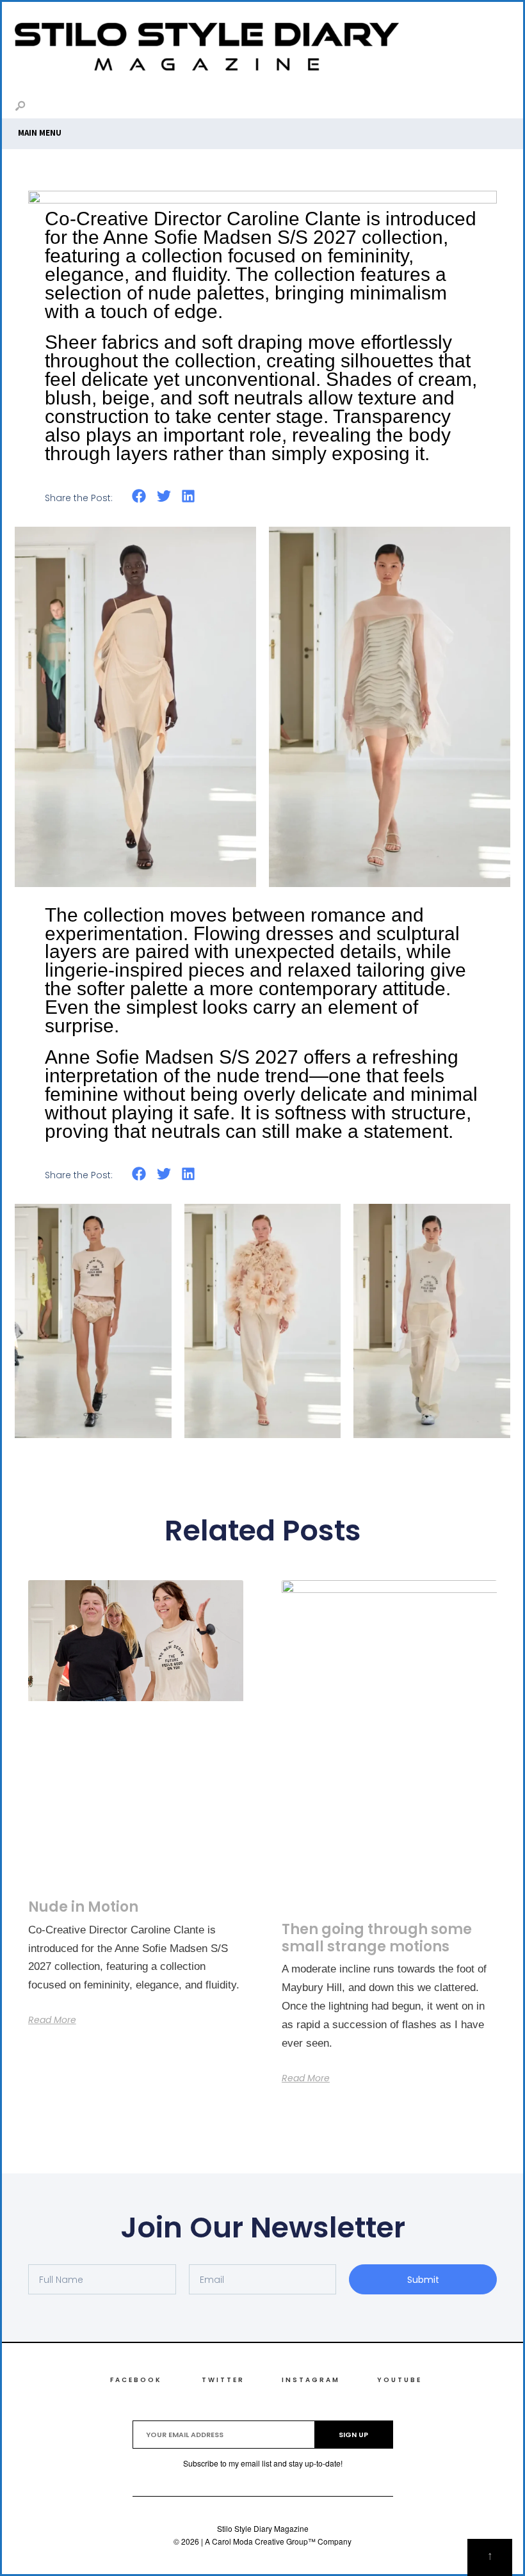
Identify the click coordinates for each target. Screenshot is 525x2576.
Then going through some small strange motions (377, 1938)
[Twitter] (456, 108)
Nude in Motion (83, 1907)
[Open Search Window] (20, 107)
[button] (139, 496)
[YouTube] (497, 108)
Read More (52, 2020)
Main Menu (40, 133)
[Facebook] (436, 108)
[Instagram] (477, 108)
